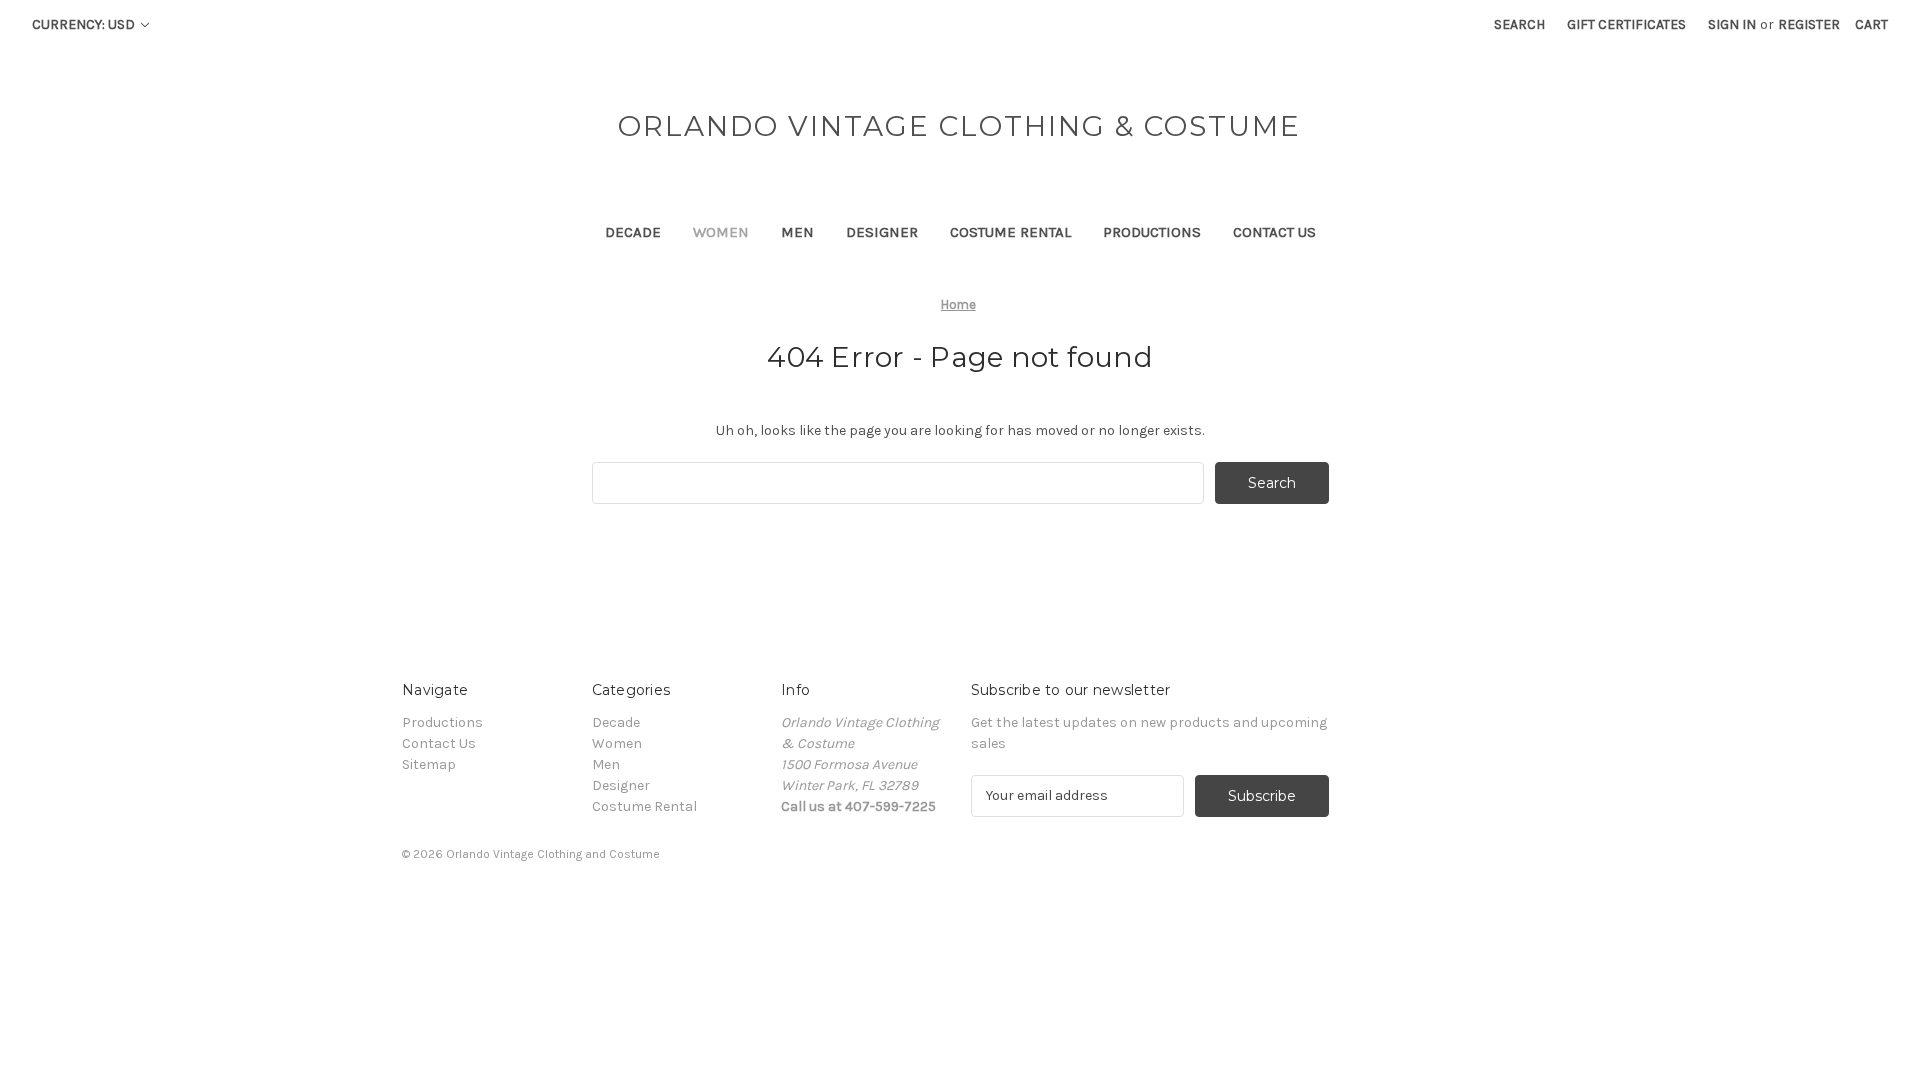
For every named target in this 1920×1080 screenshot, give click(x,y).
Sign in (1732, 24)
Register (1809, 24)
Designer (882, 232)
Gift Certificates (1626, 24)
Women (721, 232)
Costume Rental (1010, 232)
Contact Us (1274, 232)
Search (1519, 24)
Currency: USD (85, 24)
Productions (1152, 232)
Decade (633, 232)
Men (797, 232)
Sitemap (429, 764)
